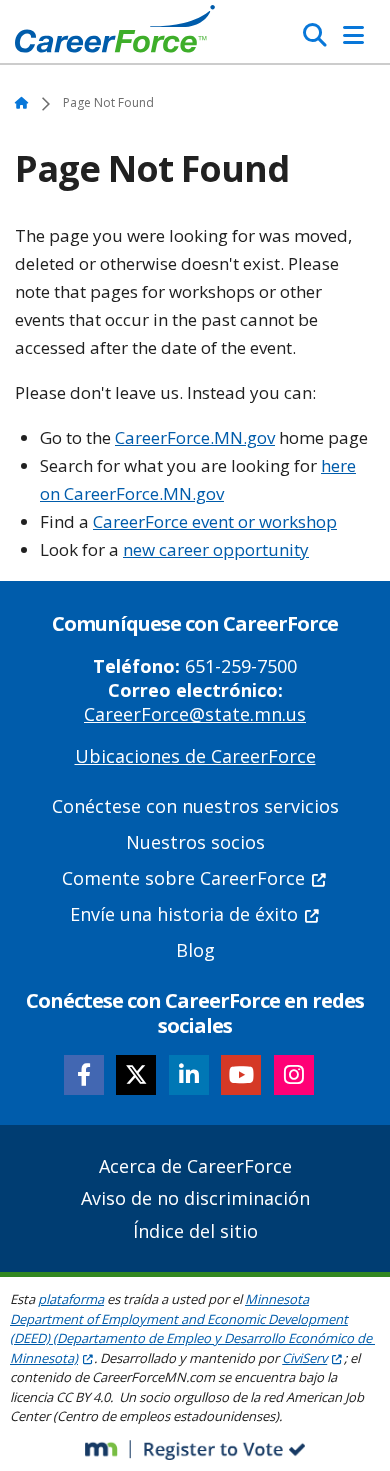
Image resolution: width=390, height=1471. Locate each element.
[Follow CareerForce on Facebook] (84, 1075)
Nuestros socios (195, 842)
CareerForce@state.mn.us (195, 714)
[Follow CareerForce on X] (136, 1075)
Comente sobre (183, 878)
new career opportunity (216, 549)
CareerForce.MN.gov (195, 437)
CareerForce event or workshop (215, 521)
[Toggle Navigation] (353, 35)
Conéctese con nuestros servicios (195, 806)
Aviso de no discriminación (195, 1198)
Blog (195, 950)
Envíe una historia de (184, 914)
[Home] (115, 34)
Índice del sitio (195, 1231)
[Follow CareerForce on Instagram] (294, 1075)
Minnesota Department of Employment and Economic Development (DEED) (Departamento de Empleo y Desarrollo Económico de (191, 1328)
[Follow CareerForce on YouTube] (241, 1075)
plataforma (71, 1299)
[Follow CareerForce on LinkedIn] (189, 1075)
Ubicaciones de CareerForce (195, 756)
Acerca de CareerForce (195, 1166)
